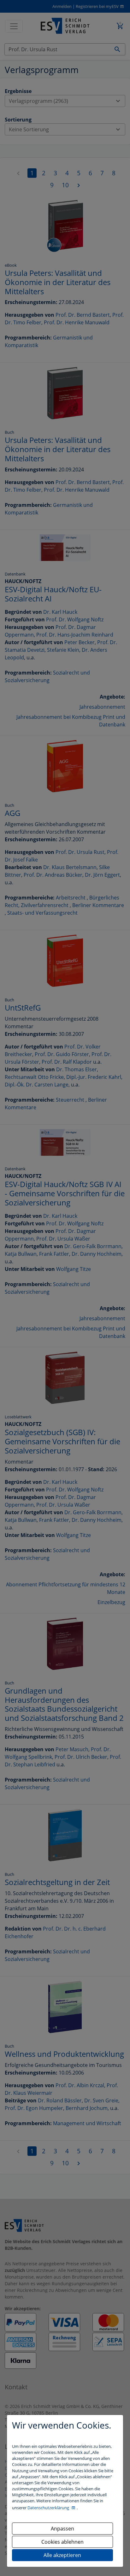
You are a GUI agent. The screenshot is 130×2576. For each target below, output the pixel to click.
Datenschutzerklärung (49, 2508)
